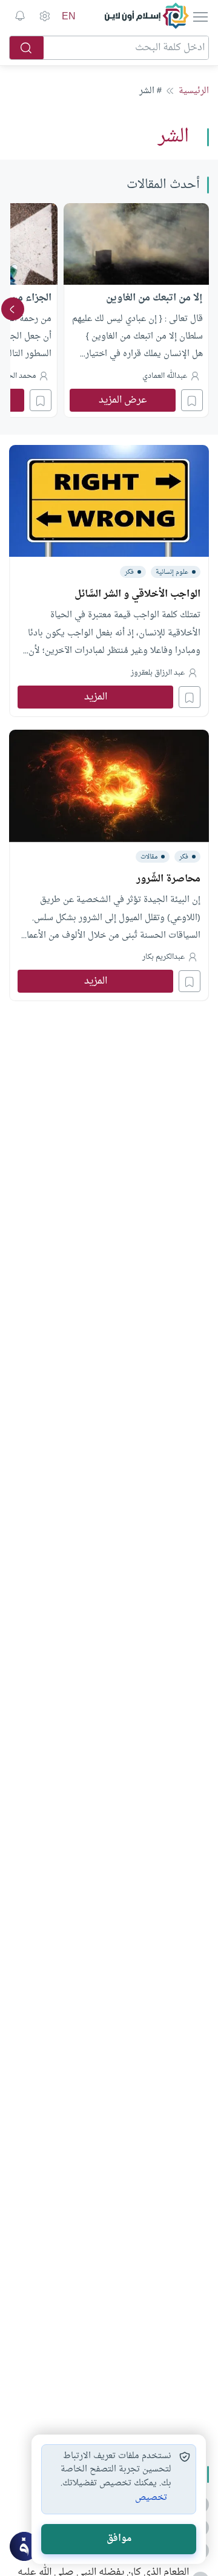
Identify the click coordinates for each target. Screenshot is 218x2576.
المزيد (96, 697)
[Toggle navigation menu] (200, 16)
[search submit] (27, 48)
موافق (119, 2539)
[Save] (192, 400)
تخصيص (151, 2498)
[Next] (13, 309)
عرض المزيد (123, 400)
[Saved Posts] (20, 16)
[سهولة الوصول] (44, 16)
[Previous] (205, 309)
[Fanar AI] (24, 2546)
